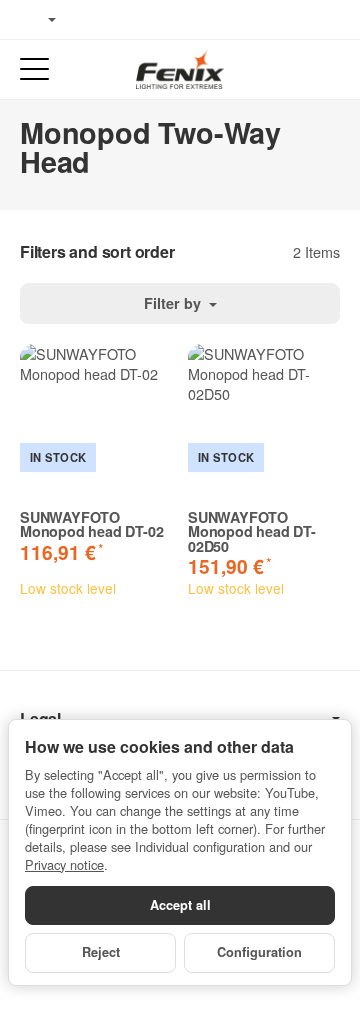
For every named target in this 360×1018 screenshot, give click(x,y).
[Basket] (325, 69)
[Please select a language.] (38, 20)
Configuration (259, 952)
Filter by (174, 303)
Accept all (180, 905)
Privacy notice (64, 864)
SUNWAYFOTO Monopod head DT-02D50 (252, 531)
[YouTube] (121, 20)
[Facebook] (91, 20)
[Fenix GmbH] (180, 69)
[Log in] (288, 69)
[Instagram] (150, 20)
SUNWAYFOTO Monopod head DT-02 (91, 524)
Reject (101, 952)
